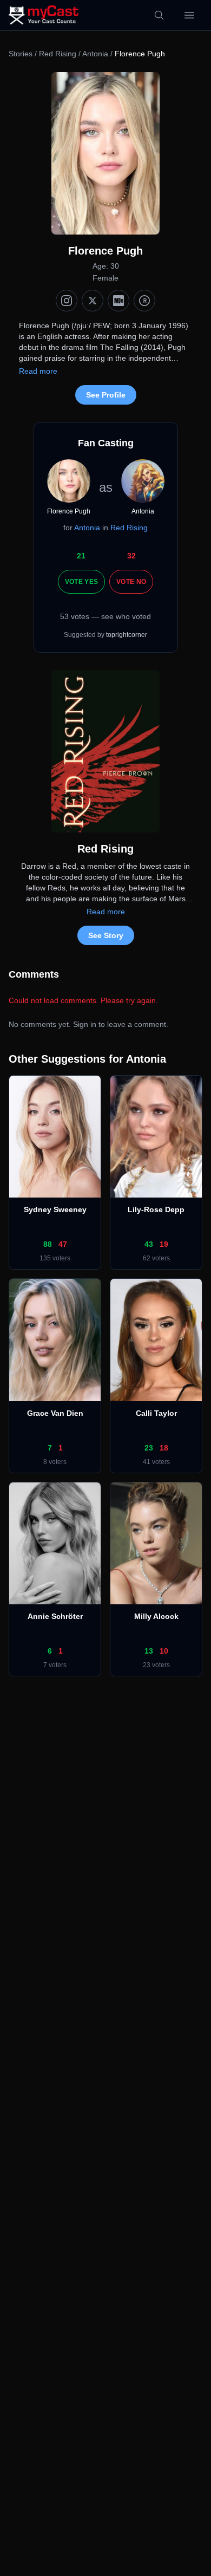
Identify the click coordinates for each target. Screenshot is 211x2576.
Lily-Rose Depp (156, 1209)
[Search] (159, 15)
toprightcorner (127, 635)
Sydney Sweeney (55, 1209)
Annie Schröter (55, 1616)
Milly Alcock (156, 1616)
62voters (156, 1258)
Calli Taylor (156, 1413)
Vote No (131, 582)
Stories (21, 54)
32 (131, 556)
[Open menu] (189, 15)
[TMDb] (144, 301)
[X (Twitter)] (93, 301)
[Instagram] (67, 301)
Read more (38, 371)
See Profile (106, 395)
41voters (156, 1462)
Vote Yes (81, 582)
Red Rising (58, 54)
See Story (106, 935)
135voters (55, 1258)
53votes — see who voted (105, 616)
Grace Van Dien (55, 1413)
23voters (156, 1665)
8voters (55, 1462)
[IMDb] (118, 301)
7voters (55, 1665)
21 (81, 556)
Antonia (95, 54)
